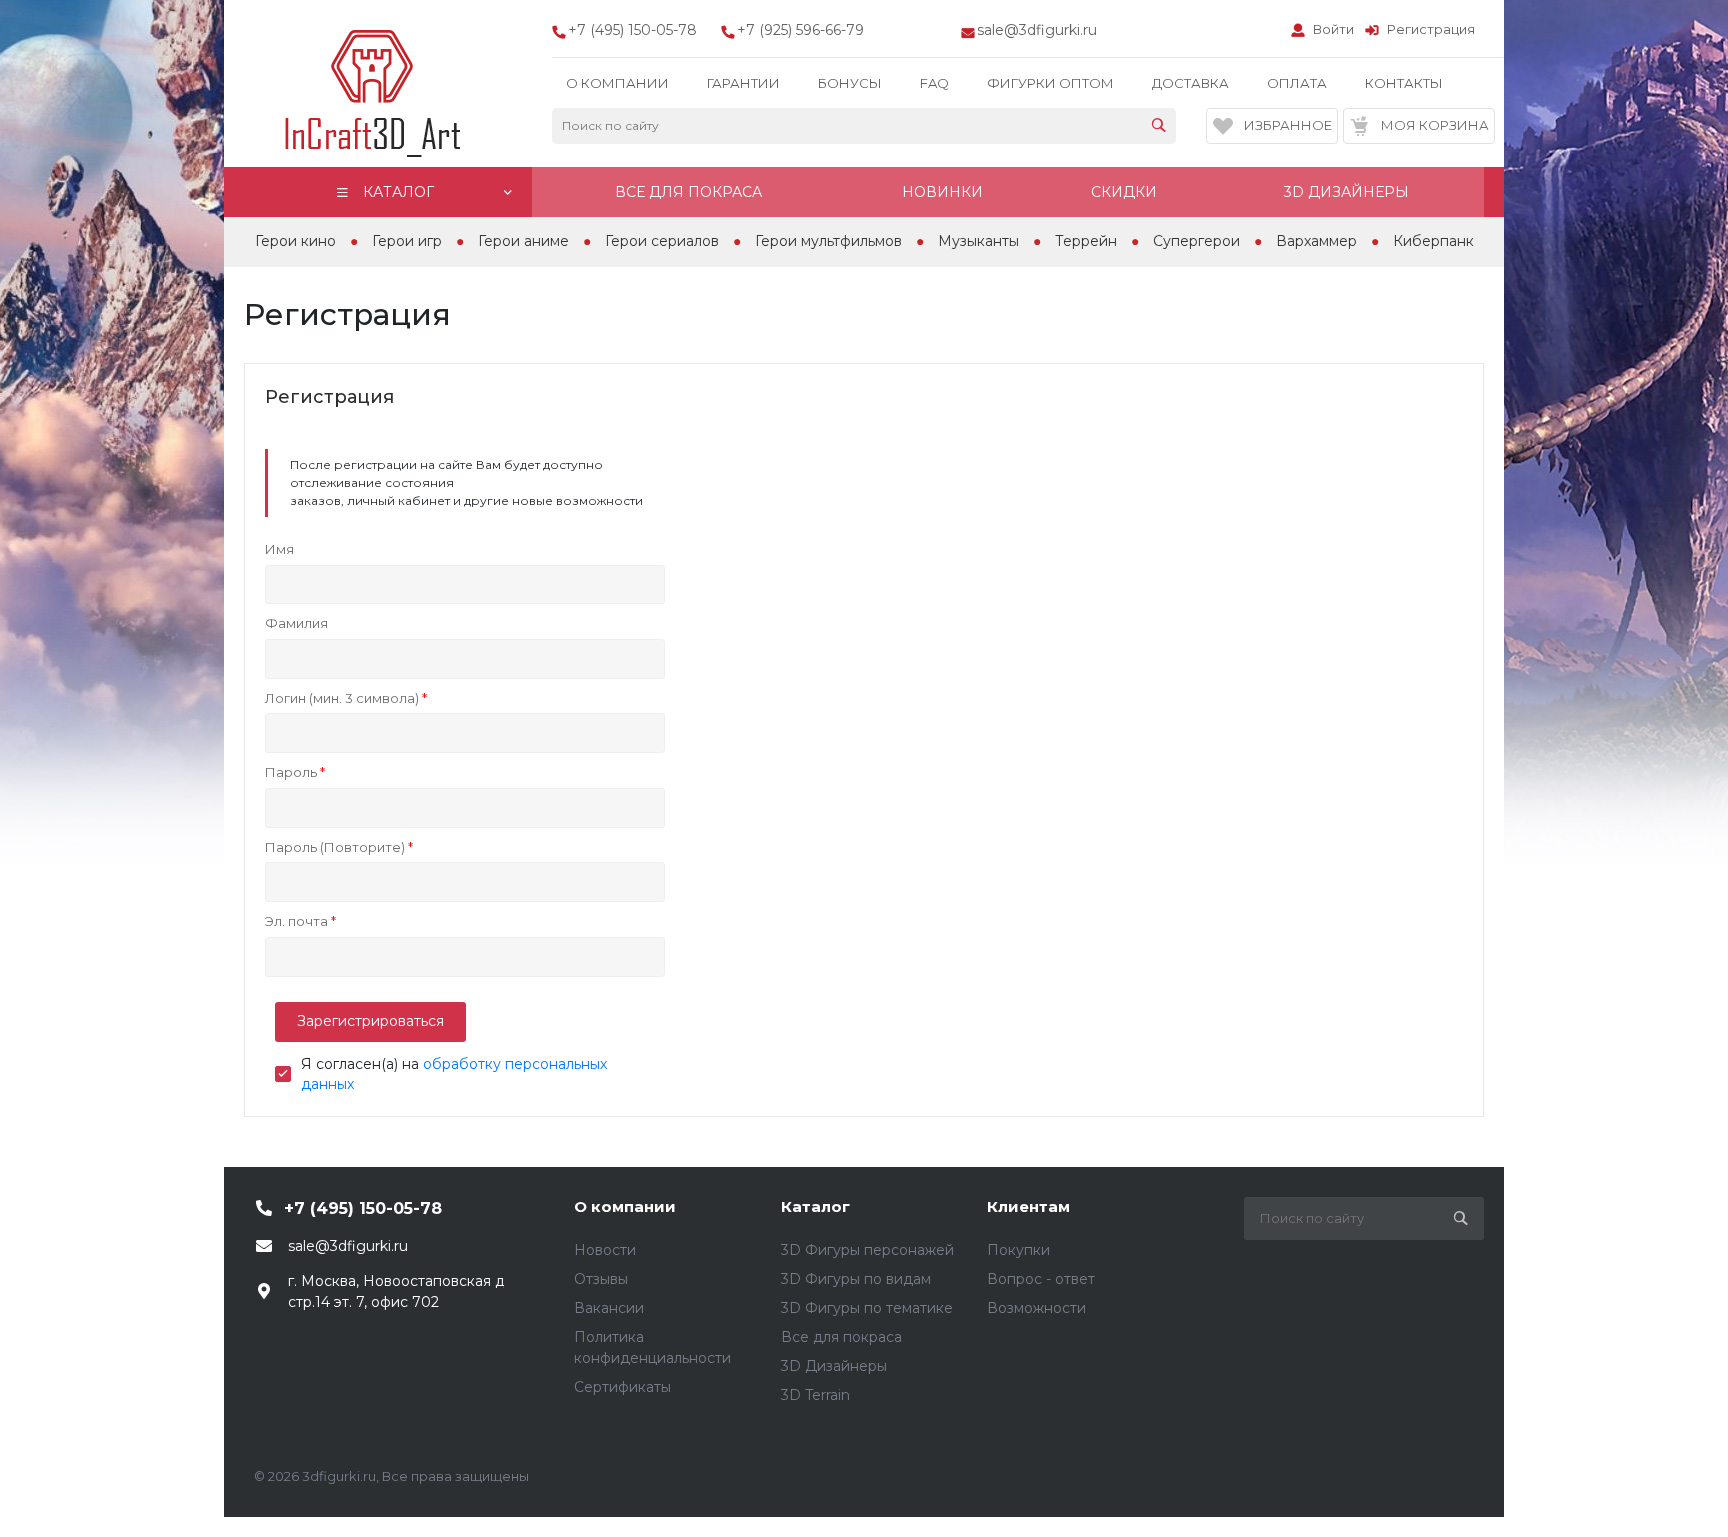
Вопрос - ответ (1041, 1279)
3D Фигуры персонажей (867, 1250)
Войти (1333, 29)
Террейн (1086, 241)
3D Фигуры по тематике (867, 1308)
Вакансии (609, 1308)
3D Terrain (815, 1395)
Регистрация (1431, 29)
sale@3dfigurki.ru (1037, 30)
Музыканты (978, 241)
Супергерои (1196, 241)
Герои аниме (523, 241)
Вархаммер (1316, 241)
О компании (625, 1206)
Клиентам (1028, 1206)
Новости (605, 1250)
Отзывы (601, 1279)
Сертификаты (622, 1387)
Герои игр (407, 241)
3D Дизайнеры (834, 1366)
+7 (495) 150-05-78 (363, 1208)
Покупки (1018, 1250)
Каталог (815, 1206)
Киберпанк (1433, 241)
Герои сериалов (662, 241)
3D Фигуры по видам (856, 1279)
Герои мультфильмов (828, 241)
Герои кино (295, 241)
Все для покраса (841, 1337)
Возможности (1036, 1308)
